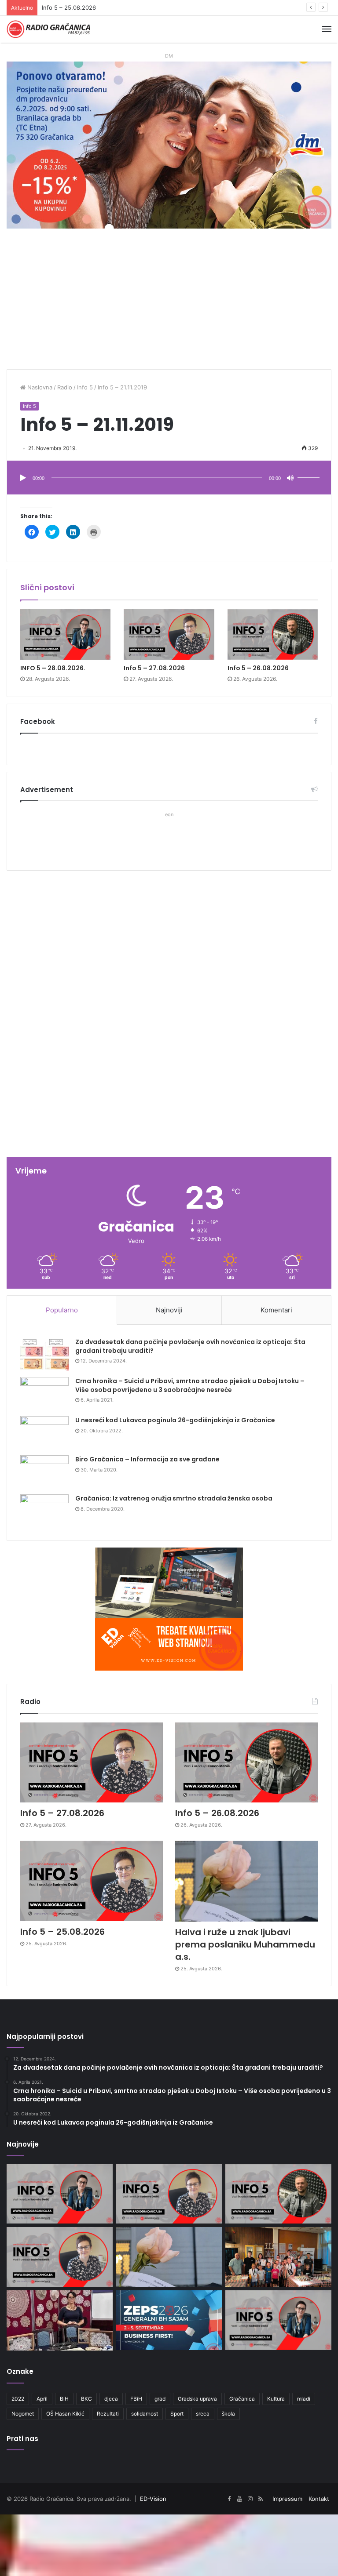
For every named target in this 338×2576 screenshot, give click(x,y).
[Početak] (23, 478)
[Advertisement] (169, 303)
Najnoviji (169, 1310)
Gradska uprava (197, 2399)
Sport (177, 2414)
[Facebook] (229, 2499)
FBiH (136, 2399)
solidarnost (145, 2414)
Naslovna (39, 387)
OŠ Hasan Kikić (65, 2414)
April (42, 2399)
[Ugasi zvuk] (290, 478)
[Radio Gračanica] (48, 29)
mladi (304, 2399)
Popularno (62, 1310)
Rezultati (108, 2414)
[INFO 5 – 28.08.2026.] (65, 635)
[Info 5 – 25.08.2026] (92, 1881)
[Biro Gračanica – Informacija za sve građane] (44, 1472)
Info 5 (85, 387)
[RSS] (261, 2499)
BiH (64, 2399)
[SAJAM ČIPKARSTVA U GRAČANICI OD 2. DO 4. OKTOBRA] (60, 2320)
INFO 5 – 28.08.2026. (53, 668)
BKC (86, 2399)
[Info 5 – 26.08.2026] (273, 635)
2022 (18, 2399)
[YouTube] (239, 2499)
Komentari (276, 1310)
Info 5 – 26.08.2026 (258, 668)
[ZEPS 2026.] (169, 2320)
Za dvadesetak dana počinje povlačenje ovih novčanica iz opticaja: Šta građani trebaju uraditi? (190, 1346)
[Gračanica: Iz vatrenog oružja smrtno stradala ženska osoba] (44, 1511)
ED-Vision (153, 2499)
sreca (203, 2414)
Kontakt (319, 2499)
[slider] (310, 469)
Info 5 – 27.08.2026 (154, 668)
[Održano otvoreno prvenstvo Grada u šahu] (278, 2257)
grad (160, 2399)
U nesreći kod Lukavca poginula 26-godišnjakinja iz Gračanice (175, 1420)
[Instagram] (250, 2499)
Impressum (287, 2499)
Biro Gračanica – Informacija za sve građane (147, 1459)
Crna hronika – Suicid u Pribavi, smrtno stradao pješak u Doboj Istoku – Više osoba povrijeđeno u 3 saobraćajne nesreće (190, 1385)
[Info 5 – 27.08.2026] (169, 635)
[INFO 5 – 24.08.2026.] (278, 2320)
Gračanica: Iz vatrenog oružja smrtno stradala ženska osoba (174, 1498)
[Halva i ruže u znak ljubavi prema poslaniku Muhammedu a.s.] (246, 1881)
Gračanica (242, 2399)
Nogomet (23, 2414)
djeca (111, 2399)
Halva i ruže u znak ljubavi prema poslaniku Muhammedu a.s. (245, 1944)
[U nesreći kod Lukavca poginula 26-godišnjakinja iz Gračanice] (44, 1433)
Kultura (276, 2399)
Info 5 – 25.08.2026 (62, 1932)
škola (228, 2414)
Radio (65, 387)
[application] (169, 478)
